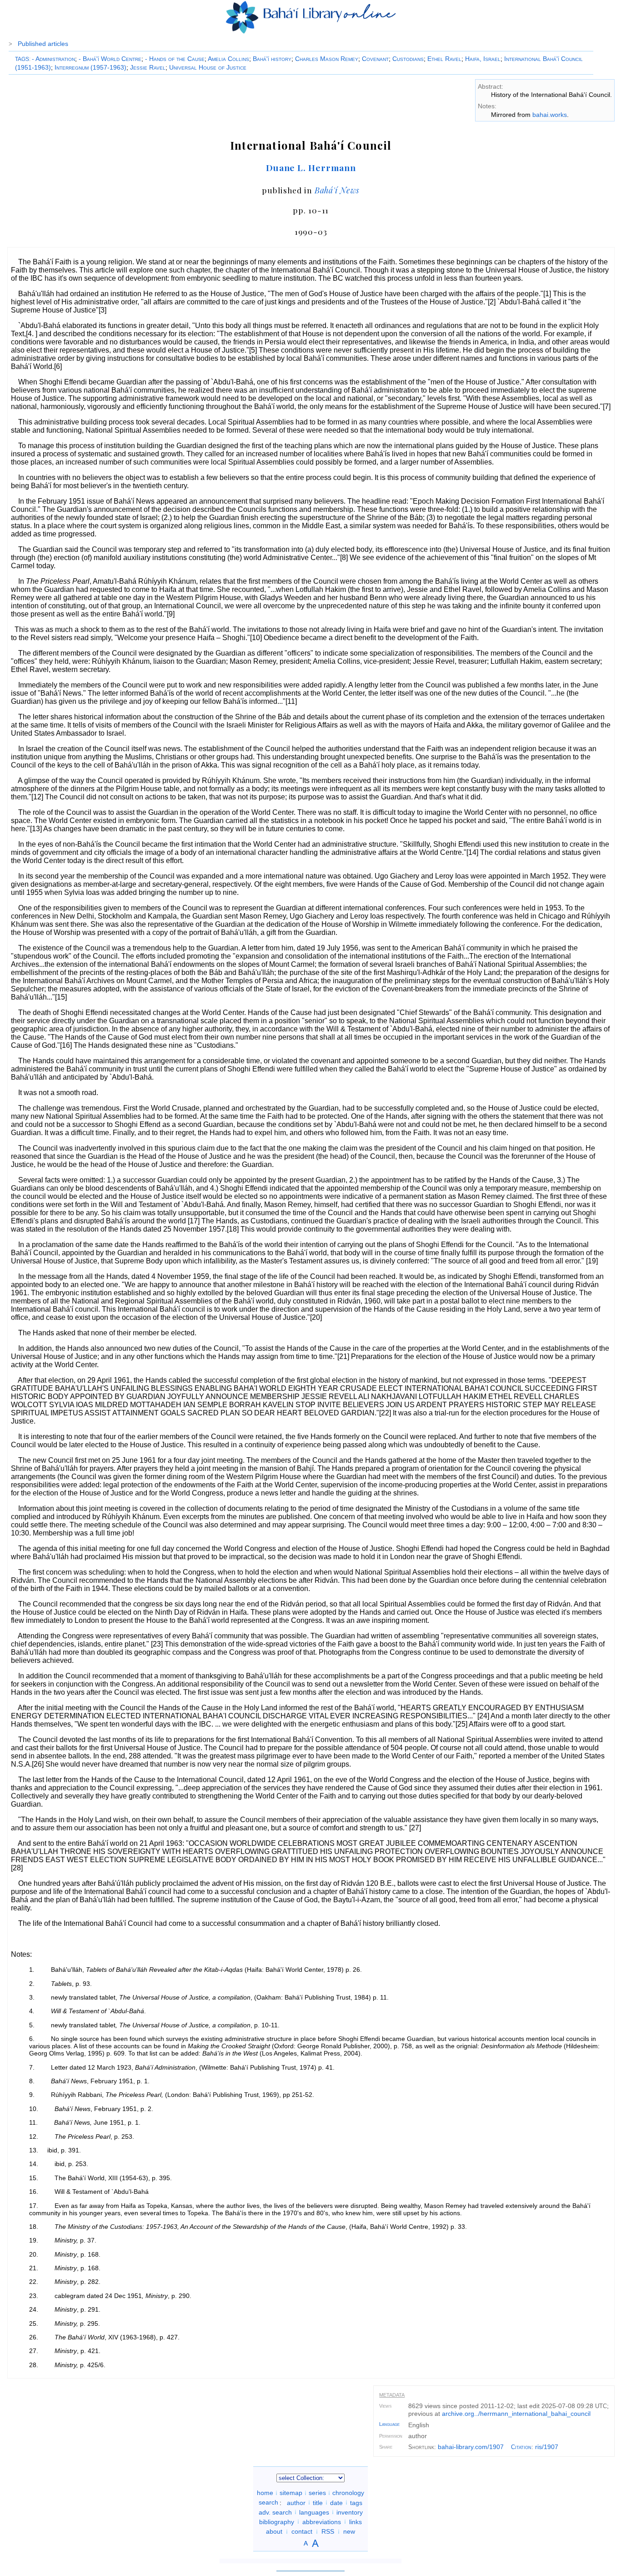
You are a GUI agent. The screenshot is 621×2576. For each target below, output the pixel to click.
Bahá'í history (272, 59)
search (268, 2502)
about (274, 2531)
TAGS (22, 59)
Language (389, 2424)
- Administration (53, 59)
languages (314, 2512)
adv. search (275, 2512)
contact (302, 2531)
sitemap (291, 2493)
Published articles (43, 44)
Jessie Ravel (148, 67)
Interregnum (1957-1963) (90, 67)
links (356, 2521)
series (317, 2493)
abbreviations (322, 2521)
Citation (521, 2447)
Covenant (375, 59)
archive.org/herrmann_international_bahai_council (516, 2414)
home (265, 2493)
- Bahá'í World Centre (110, 59)
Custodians (408, 59)
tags (356, 2502)
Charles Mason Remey (327, 59)
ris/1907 (547, 2447)
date (336, 2502)
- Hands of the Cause (175, 59)
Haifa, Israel (483, 59)
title (318, 2502)
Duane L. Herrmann (311, 167)
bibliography (277, 2521)
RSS (328, 2531)
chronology (348, 2493)
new (349, 2531)
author (296, 2502)
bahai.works (550, 115)
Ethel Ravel (444, 59)
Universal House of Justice (208, 67)
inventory (350, 2512)
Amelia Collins (228, 59)
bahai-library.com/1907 (471, 2447)
